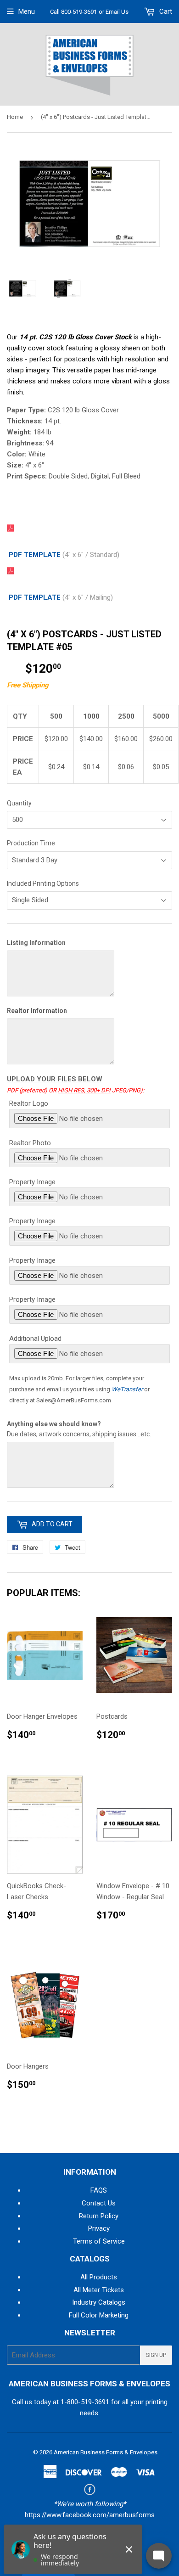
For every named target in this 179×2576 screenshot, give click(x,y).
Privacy (99, 2228)
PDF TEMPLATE (35, 555)
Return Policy (99, 2216)
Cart (165, 11)
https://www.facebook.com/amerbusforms (90, 2515)
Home (15, 117)
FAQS (99, 2190)
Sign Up (156, 2355)
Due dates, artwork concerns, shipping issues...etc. (79, 1429)
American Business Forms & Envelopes (106, 2452)
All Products (99, 2277)
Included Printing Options (43, 883)
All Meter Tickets (99, 2290)
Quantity (19, 803)
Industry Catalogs (99, 2302)
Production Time (31, 843)
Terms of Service (99, 2241)
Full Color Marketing (99, 2315)
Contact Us (99, 2203)
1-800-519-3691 (85, 2402)
